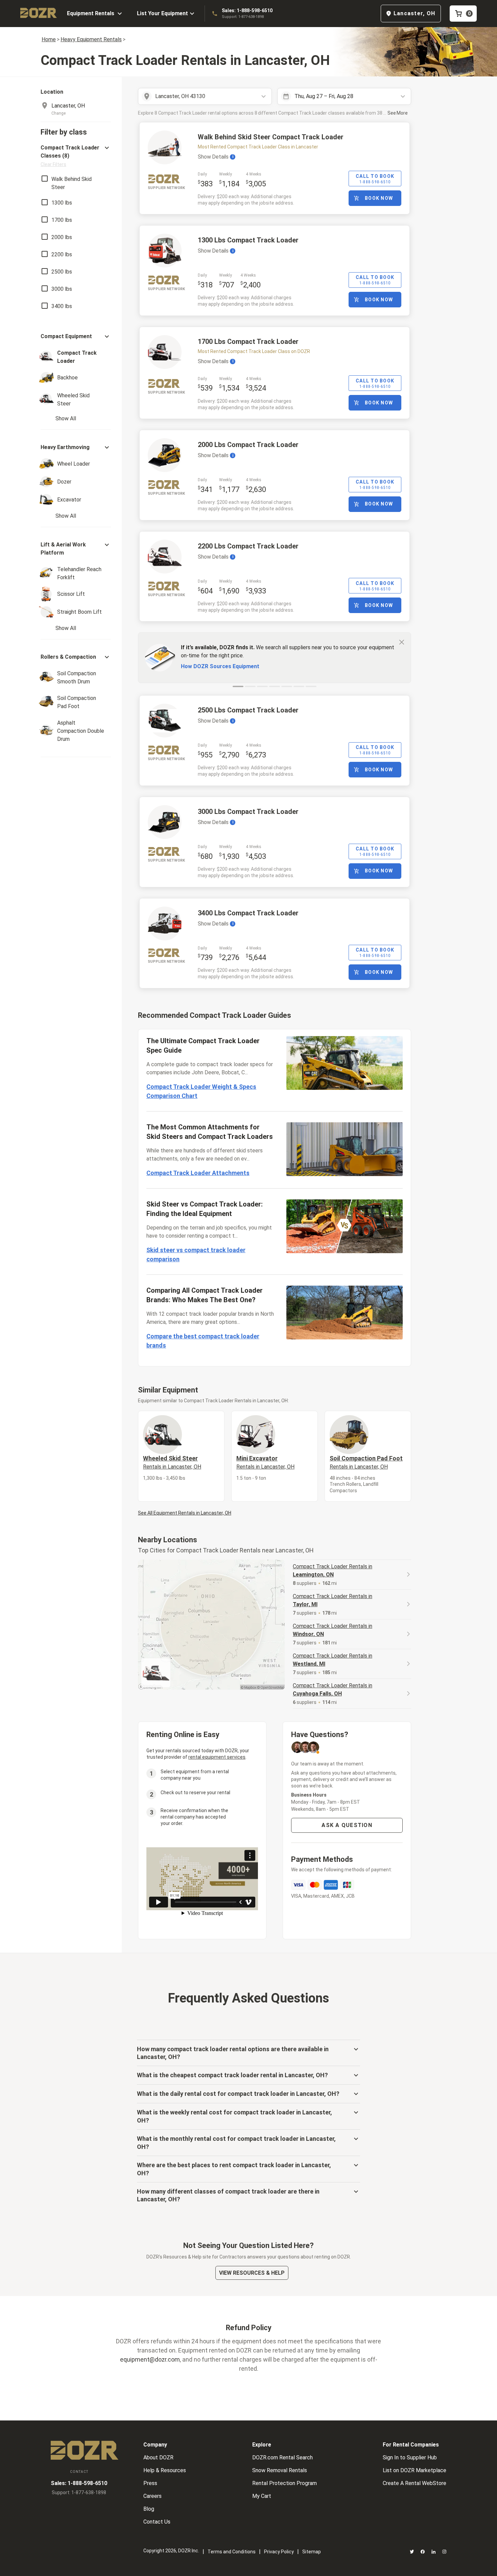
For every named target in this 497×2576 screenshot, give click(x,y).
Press (150, 2483)
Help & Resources (165, 2470)
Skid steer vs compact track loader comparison (196, 1255)
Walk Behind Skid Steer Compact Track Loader (271, 137)
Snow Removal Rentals (280, 2470)
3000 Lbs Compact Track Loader (248, 812)
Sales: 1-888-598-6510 (247, 10)
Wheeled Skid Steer (172, 1462)
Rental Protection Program (285, 2483)
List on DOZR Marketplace (415, 2470)
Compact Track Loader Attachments (198, 1173)
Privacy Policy (279, 2552)
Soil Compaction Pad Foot (366, 1462)
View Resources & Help (252, 2273)
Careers (152, 2496)
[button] (76, 156)
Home (49, 39)
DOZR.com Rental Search (282, 2457)
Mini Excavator (265, 1462)
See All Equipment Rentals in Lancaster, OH (185, 1513)
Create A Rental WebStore (415, 2483)
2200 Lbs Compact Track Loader (248, 546)
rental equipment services (217, 1757)
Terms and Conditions (232, 2552)
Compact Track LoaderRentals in (333, 1571)
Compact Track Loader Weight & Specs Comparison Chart (201, 1091)
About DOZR (158, 2457)
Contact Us (157, 2522)
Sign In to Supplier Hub (410, 2457)
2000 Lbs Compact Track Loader (248, 445)
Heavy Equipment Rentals (91, 39)
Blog (149, 2509)
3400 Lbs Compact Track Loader (248, 913)
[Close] (402, 642)
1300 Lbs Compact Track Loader (248, 240)
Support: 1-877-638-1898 (243, 17)
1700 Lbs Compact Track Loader (248, 342)
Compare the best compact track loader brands (203, 1341)
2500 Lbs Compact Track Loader (248, 710)
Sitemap (312, 2552)
